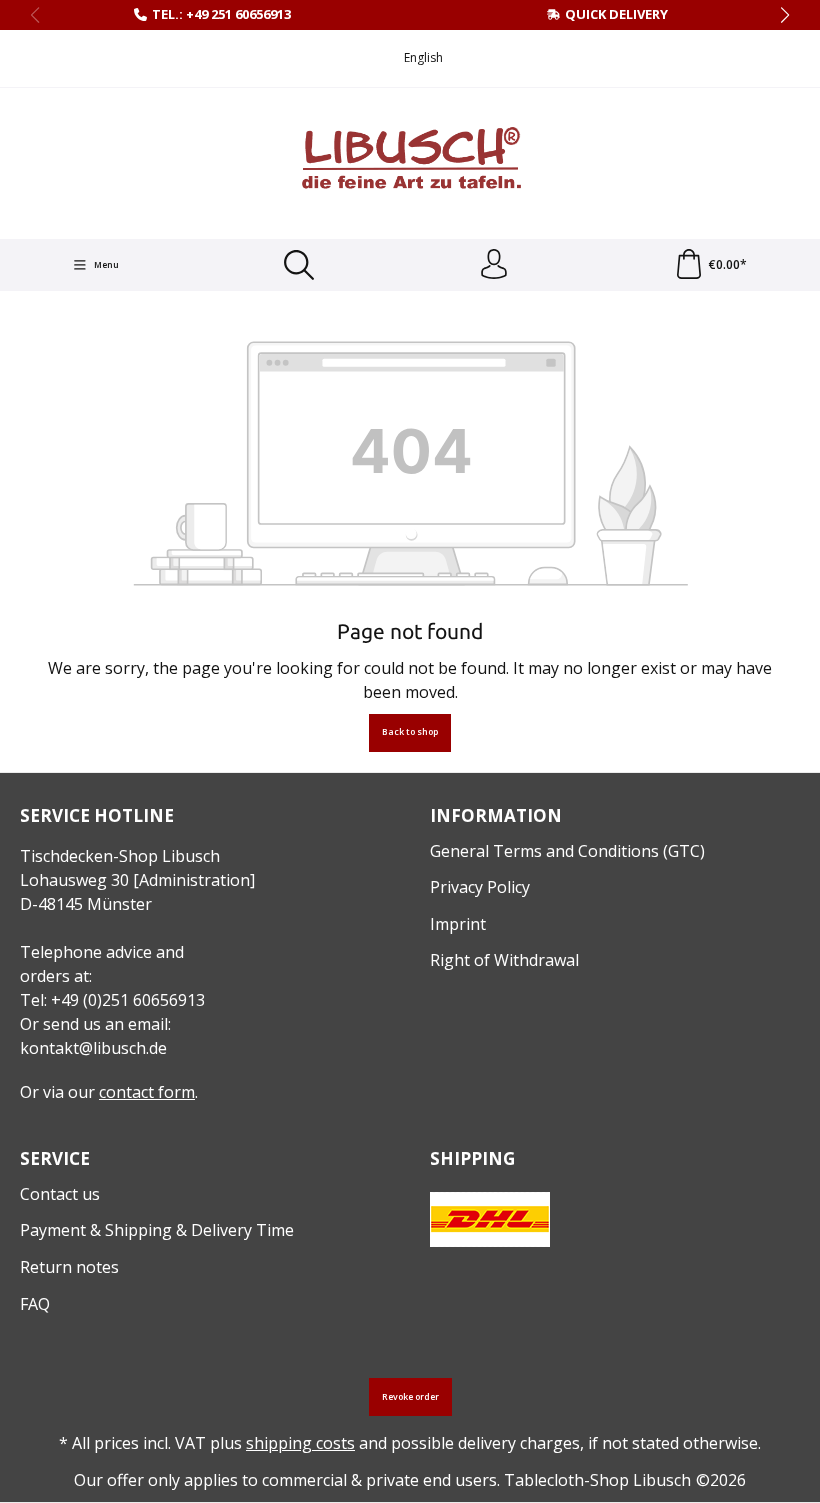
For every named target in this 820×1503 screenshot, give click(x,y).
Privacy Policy (480, 887)
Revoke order (410, 1397)
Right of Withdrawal (504, 960)
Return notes (69, 1267)
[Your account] (494, 265)
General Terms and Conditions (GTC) (567, 851)
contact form (147, 1092)
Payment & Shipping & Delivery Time (157, 1230)
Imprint (458, 924)
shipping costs (300, 1443)
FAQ (35, 1304)
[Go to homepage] (410, 161)
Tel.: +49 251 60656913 (221, 14)
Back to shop (410, 732)
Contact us (60, 1194)
